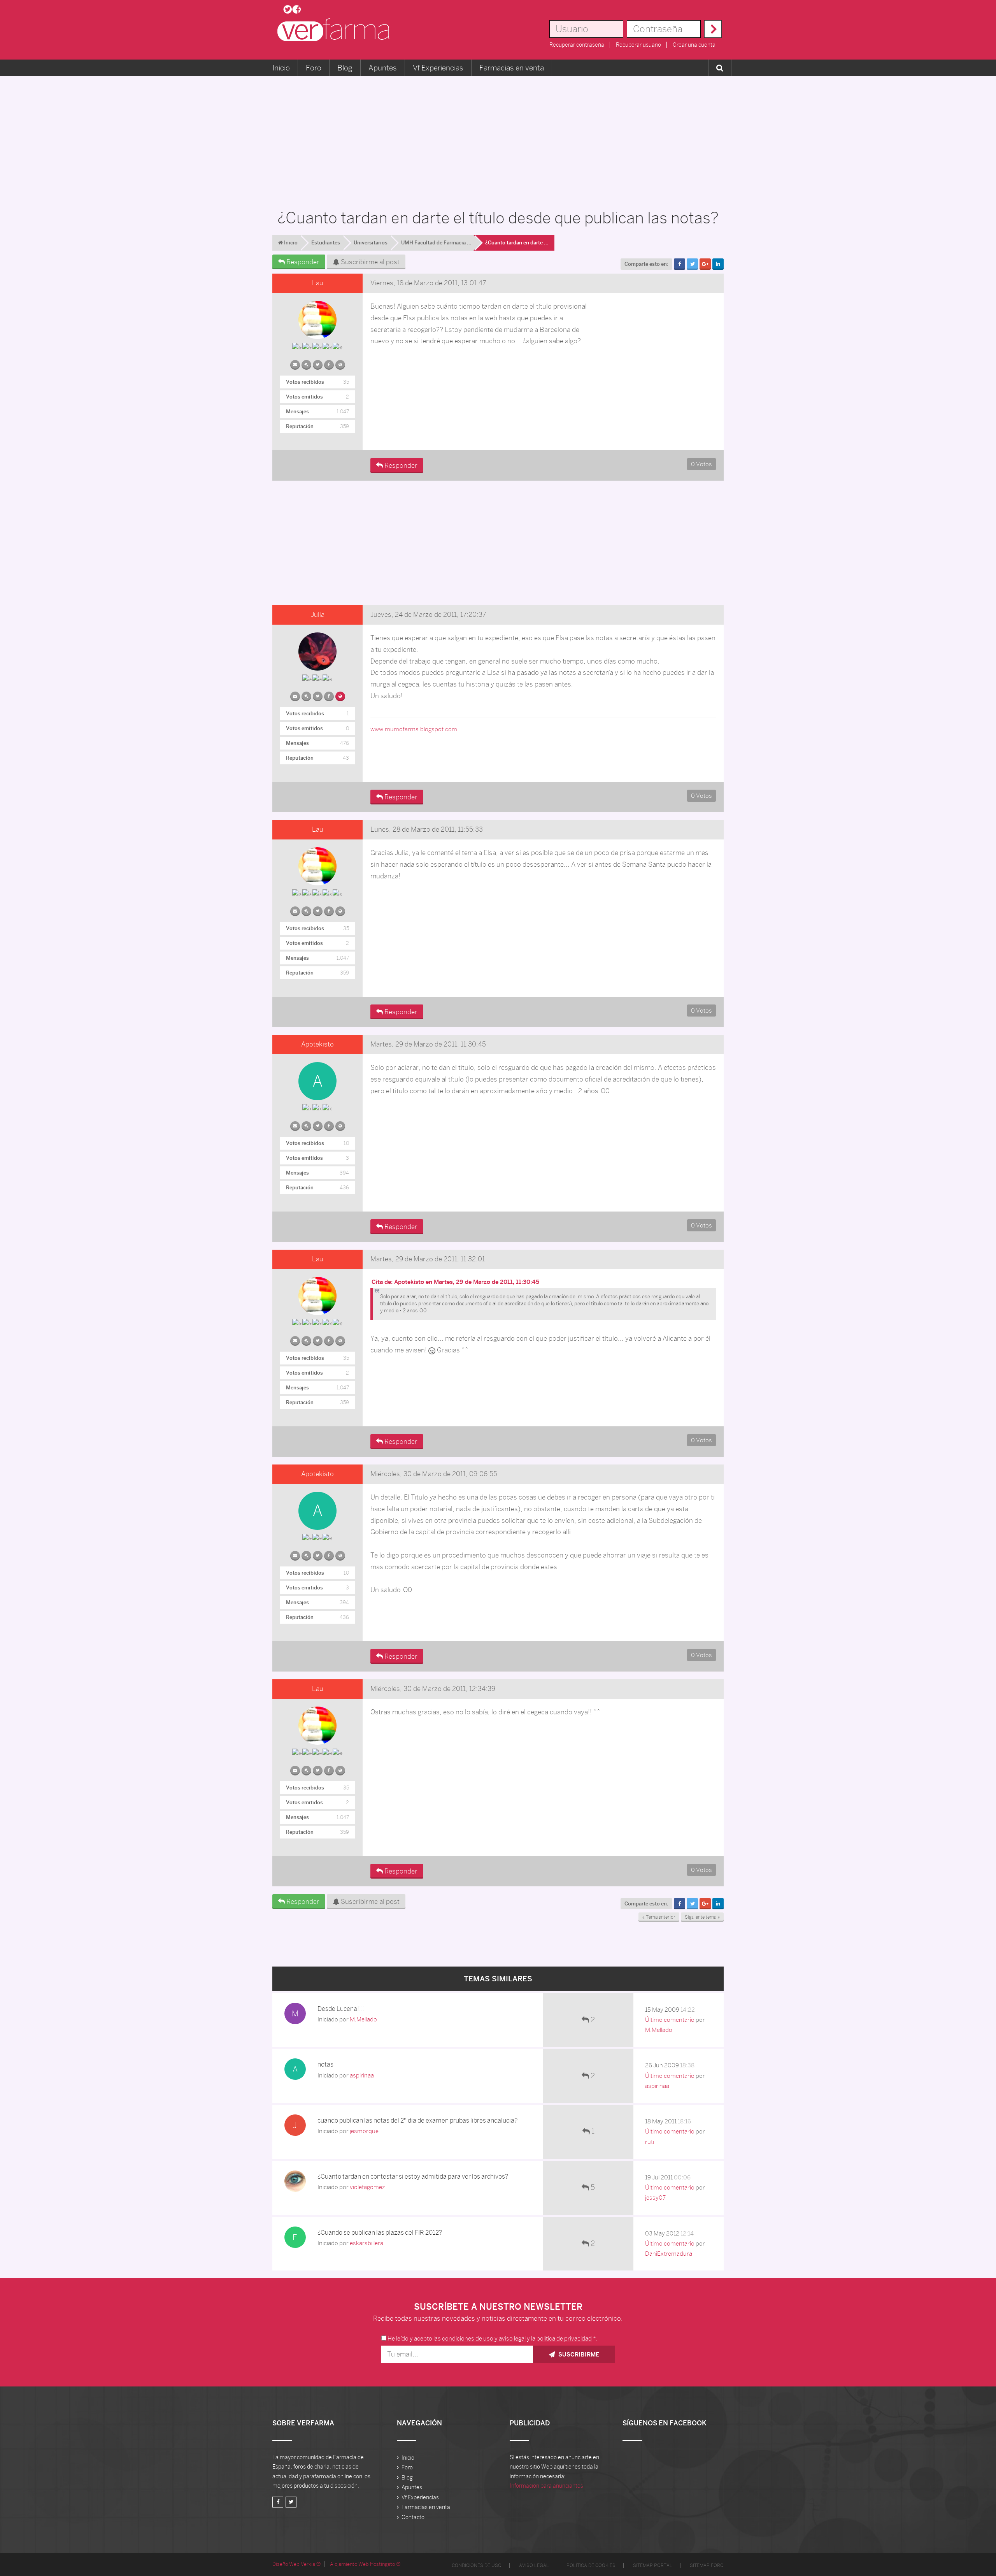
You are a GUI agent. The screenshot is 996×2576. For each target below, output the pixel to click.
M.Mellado (363, 2019)
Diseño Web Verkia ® (296, 2564)
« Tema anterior (659, 1917)
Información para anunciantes (546, 2486)
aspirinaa (362, 2075)
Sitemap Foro (707, 2565)
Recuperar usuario (638, 45)
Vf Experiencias (438, 68)
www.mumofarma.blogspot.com (414, 729)
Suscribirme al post (369, 262)
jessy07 (655, 2198)
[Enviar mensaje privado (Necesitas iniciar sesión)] (295, 363)
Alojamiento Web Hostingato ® (365, 2564)
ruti (650, 2142)
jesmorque (364, 2131)
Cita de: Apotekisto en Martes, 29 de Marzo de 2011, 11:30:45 (455, 1282)
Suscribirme (578, 2354)
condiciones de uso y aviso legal (484, 2338)
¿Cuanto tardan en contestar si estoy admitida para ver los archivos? (413, 2177)
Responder (302, 262)
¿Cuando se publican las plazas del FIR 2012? (380, 2233)
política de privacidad (564, 2338)
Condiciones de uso (477, 2565)
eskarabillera (366, 2243)
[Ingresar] (713, 29)
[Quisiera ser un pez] (340, 695)
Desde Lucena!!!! (341, 2009)
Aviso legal (534, 2565)
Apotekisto (317, 1044)
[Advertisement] (498, 139)
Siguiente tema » (702, 1917)
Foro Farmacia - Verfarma (336, 30)
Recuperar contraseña (577, 45)
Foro (314, 68)
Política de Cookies (591, 2565)
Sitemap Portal (653, 2565)
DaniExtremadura (669, 2254)
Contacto (413, 2517)
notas (325, 2064)
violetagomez (367, 2187)
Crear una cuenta (694, 45)
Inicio (281, 68)
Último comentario (670, 2020)
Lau (318, 283)
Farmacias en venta (512, 68)
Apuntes (383, 68)
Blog (345, 68)
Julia (318, 615)
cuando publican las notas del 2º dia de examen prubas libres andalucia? (417, 2120)
